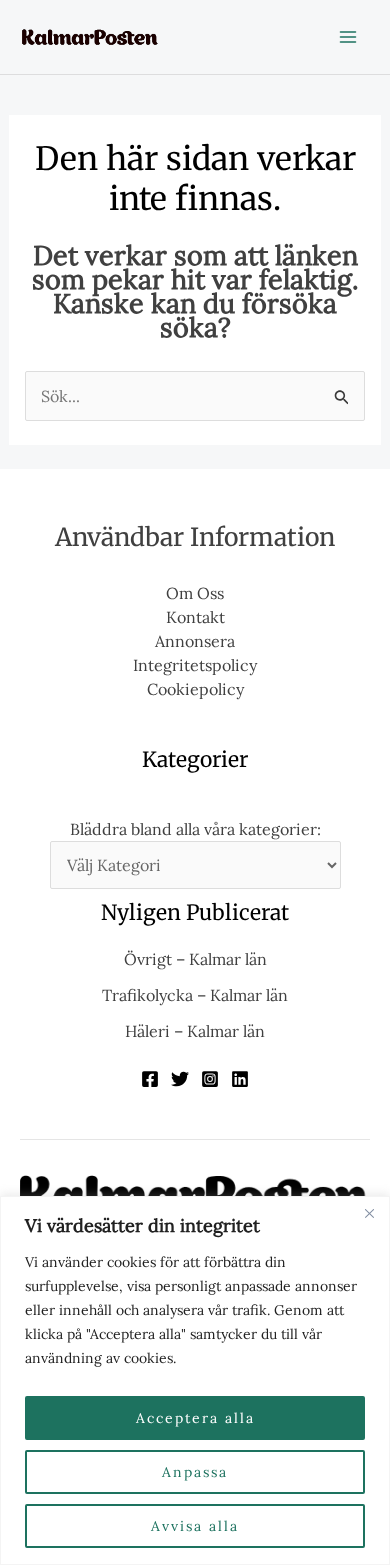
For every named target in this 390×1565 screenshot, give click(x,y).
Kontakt (195, 617)
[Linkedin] (240, 1079)
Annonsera (195, 641)
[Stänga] (369, 1213)
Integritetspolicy (195, 665)
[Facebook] (150, 1079)
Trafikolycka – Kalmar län (195, 995)
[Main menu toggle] (348, 37)
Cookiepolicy (195, 689)
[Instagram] (210, 1079)
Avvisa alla (195, 1526)
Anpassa (195, 1472)
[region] (195, 1380)
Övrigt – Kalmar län (195, 959)
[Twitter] (180, 1079)
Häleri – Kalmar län (195, 1031)
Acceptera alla (195, 1418)
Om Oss (195, 593)
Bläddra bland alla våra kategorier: (195, 829)
